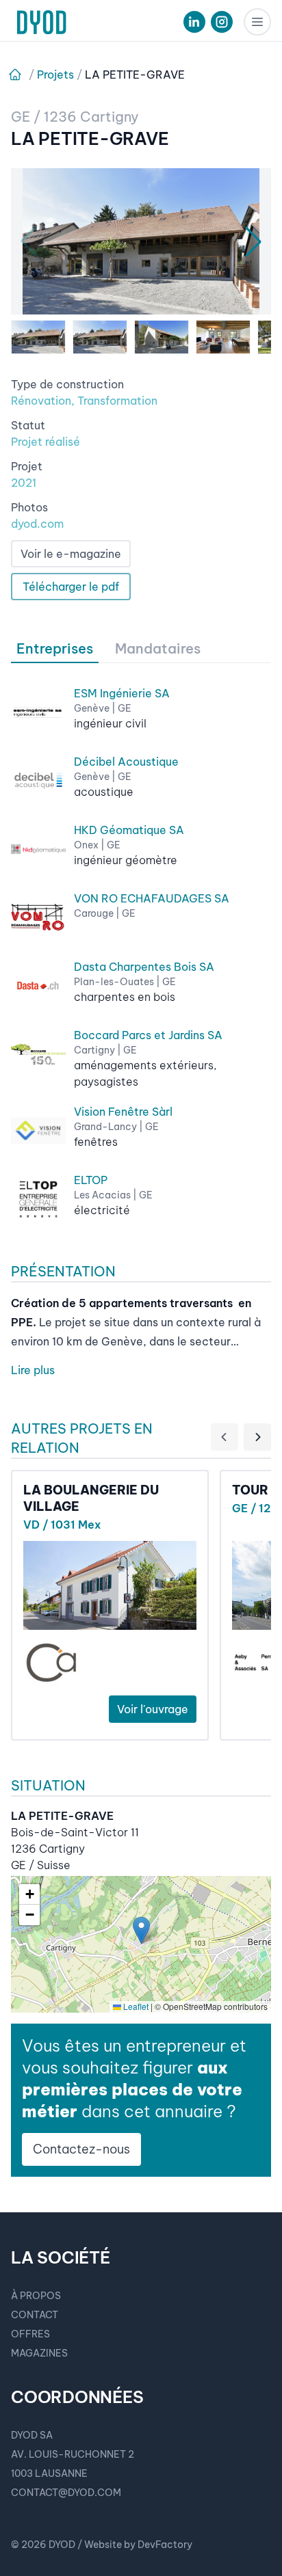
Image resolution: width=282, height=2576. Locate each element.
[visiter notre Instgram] (222, 22)
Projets (55, 75)
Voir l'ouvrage (153, 1709)
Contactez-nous (81, 2149)
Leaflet (135, 2006)
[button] (141, 1930)
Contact (35, 2315)
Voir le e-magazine (71, 554)
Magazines (39, 2353)
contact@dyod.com (66, 2493)
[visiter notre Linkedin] (194, 22)
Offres (30, 2334)
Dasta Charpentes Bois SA (144, 967)
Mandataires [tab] (158, 648)
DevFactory (165, 2545)
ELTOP (91, 1180)
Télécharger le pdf (71, 587)
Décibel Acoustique (126, 762)
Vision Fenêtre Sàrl (123, 1112)
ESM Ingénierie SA (122, 693)
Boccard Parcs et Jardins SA (148, 1035)
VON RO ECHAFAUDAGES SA (152, 898)
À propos (36, 2296)
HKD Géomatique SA (129, 830)
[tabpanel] (141, 945)
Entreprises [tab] (55, 648)
